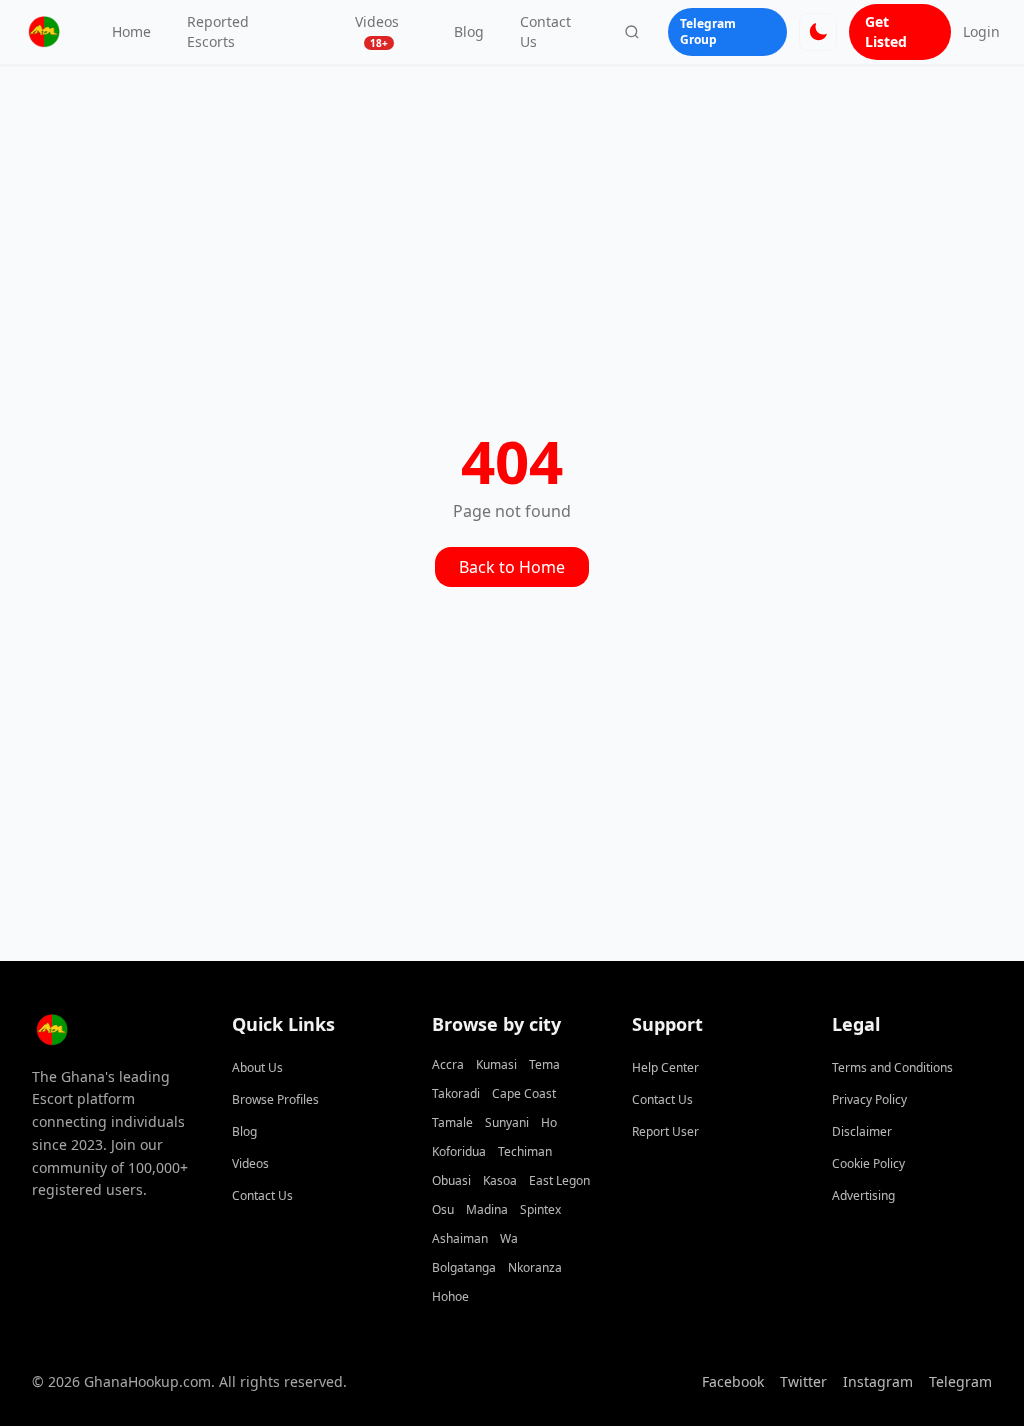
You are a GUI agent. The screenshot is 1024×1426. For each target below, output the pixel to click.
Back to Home (512, 567)
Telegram (960, 1381)
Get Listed (886, 31)
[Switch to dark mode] (818, 32)
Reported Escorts (218, 31)
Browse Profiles (275, 1099)
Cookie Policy (868, 1163)
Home (131, 31)
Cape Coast (524, 1093)
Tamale (452, 1122)
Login (981, 31)
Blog (469, 31)
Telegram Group (708, 31)
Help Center (665, 1067)
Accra (448, 1064)
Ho (549, 1122)
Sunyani (507, 1122)
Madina (487, 1209)
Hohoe (450, 1296)
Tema (544, 1064)
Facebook (733, 1381)
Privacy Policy (869, 1099)
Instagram (878, 1381)
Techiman (525, 1151)
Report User (665, 1131)
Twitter (803, 1381)
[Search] (632, 32)
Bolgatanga (464, 1267)
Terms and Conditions (892, 1067)
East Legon (559, 1180)
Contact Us (545, 31)
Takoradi (456, 1093)
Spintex (540, 1209)
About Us (257, 1067)
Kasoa (500, 1180)
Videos (377, 31)
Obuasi (451, 1180)
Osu (443, 1209)
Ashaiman (460, 1238)
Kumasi (496, 1064)
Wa (509, 1238)
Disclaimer (862, 1131)
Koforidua (459, 1151)
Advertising (863, 1195)
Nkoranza (535, 1267)
